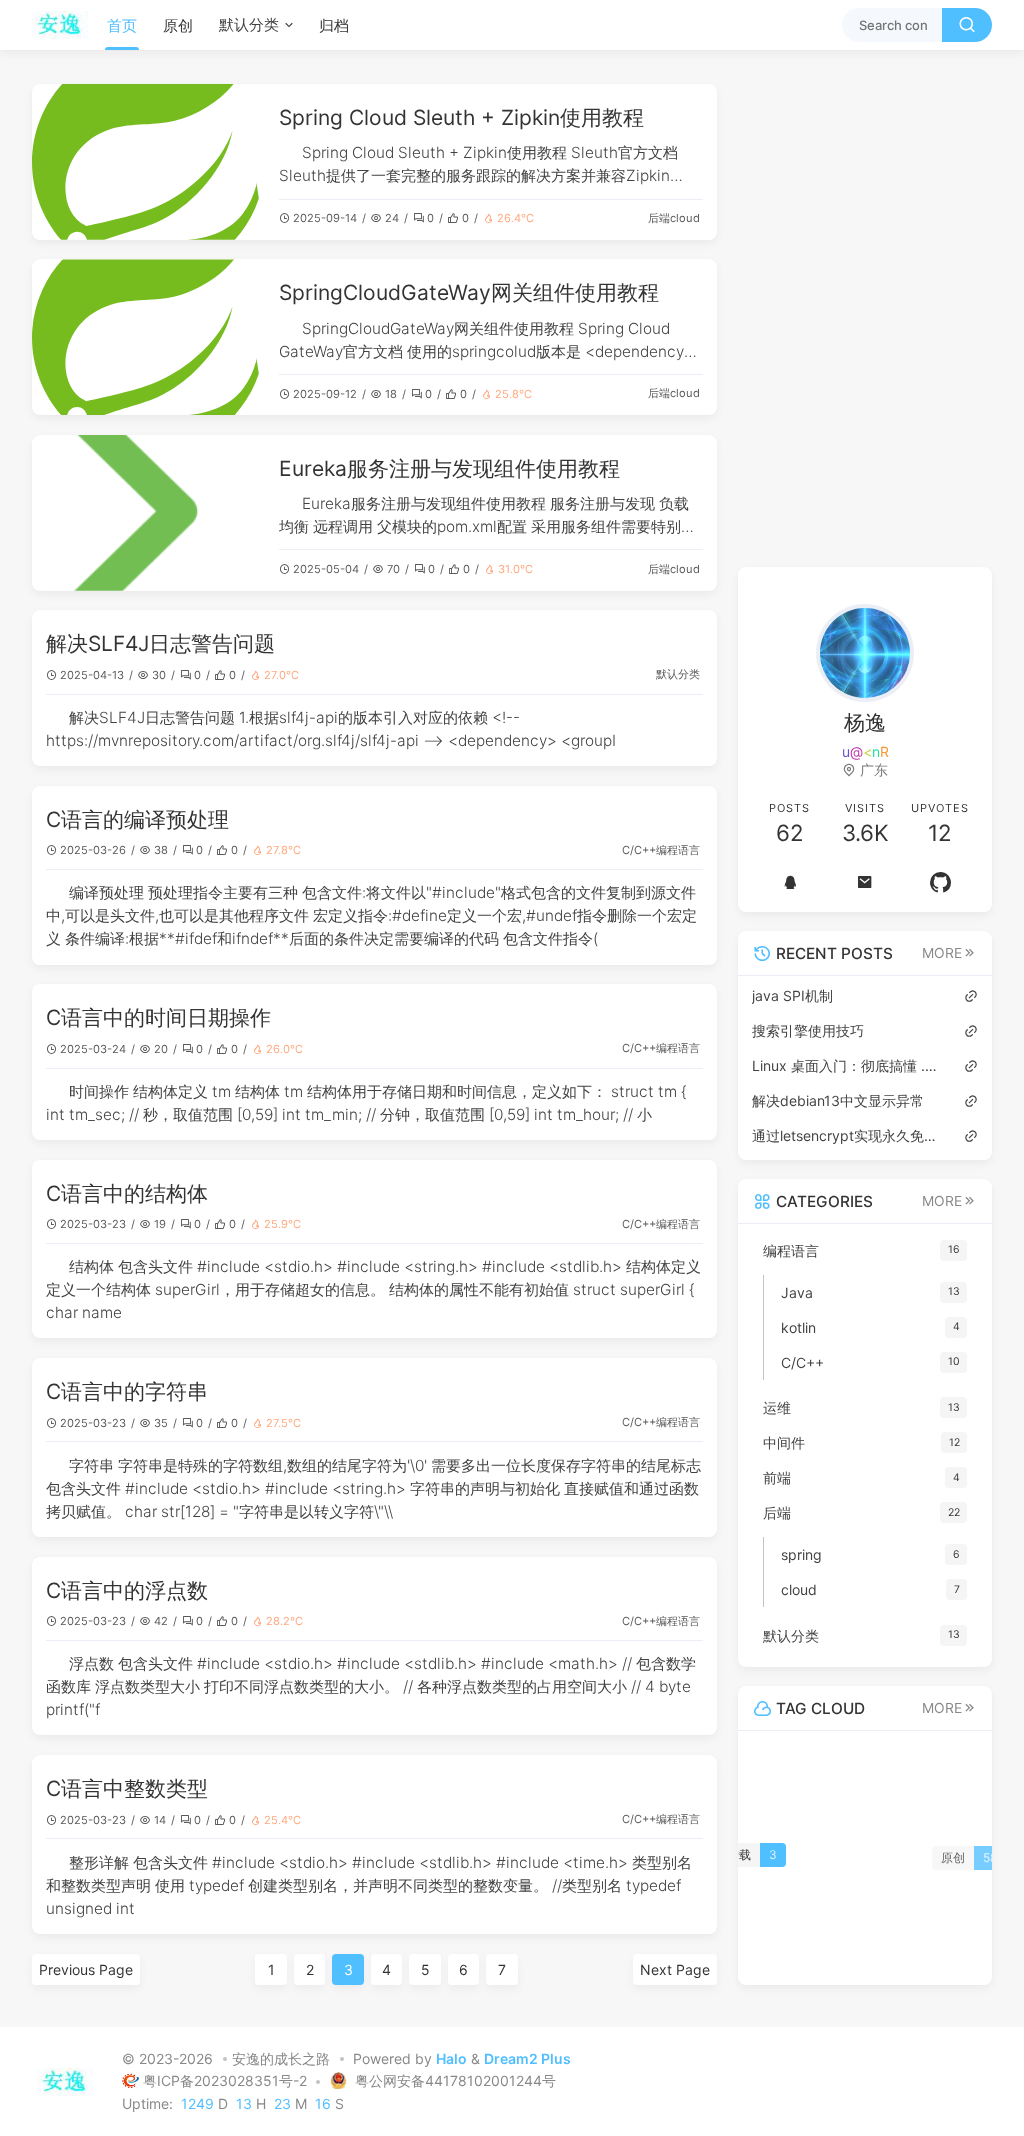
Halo (451, 2058)
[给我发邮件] (865, 882)
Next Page (675, 1969)
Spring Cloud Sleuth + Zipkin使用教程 (461, 117)
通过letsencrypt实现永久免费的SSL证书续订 (848, 1135)
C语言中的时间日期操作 (158, 1017)
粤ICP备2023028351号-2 (227, 2080)
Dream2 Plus (527, 2058)
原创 (178, 25)
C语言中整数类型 (127, 1788)
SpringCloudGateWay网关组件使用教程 (469, 292)
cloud (685, 218)
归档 (334, 25)
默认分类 (249, 24)
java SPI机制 (792, 995)
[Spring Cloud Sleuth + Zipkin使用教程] (148, 162)
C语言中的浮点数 (127, 1590)
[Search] (967, 25)
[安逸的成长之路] (65, 25)
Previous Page (86, 1969)
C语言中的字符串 (127, 1391)
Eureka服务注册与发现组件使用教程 (449, 468)
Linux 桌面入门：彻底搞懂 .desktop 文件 (848, 1065)
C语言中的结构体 (127, 1193)
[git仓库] (940, 882)
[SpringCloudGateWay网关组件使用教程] (148, 337)
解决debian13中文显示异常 (838, 1100)
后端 (659, 218)
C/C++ (639, 850)
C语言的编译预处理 (137, 819)
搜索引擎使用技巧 (808, 1030)
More (942, 953)
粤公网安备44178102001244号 (453, 2080)
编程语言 (678, 850)
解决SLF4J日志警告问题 (160, 643)
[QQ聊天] (789, 882)
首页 (122, 25)
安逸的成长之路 (281, 2058)
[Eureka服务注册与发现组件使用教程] (148, 513)
